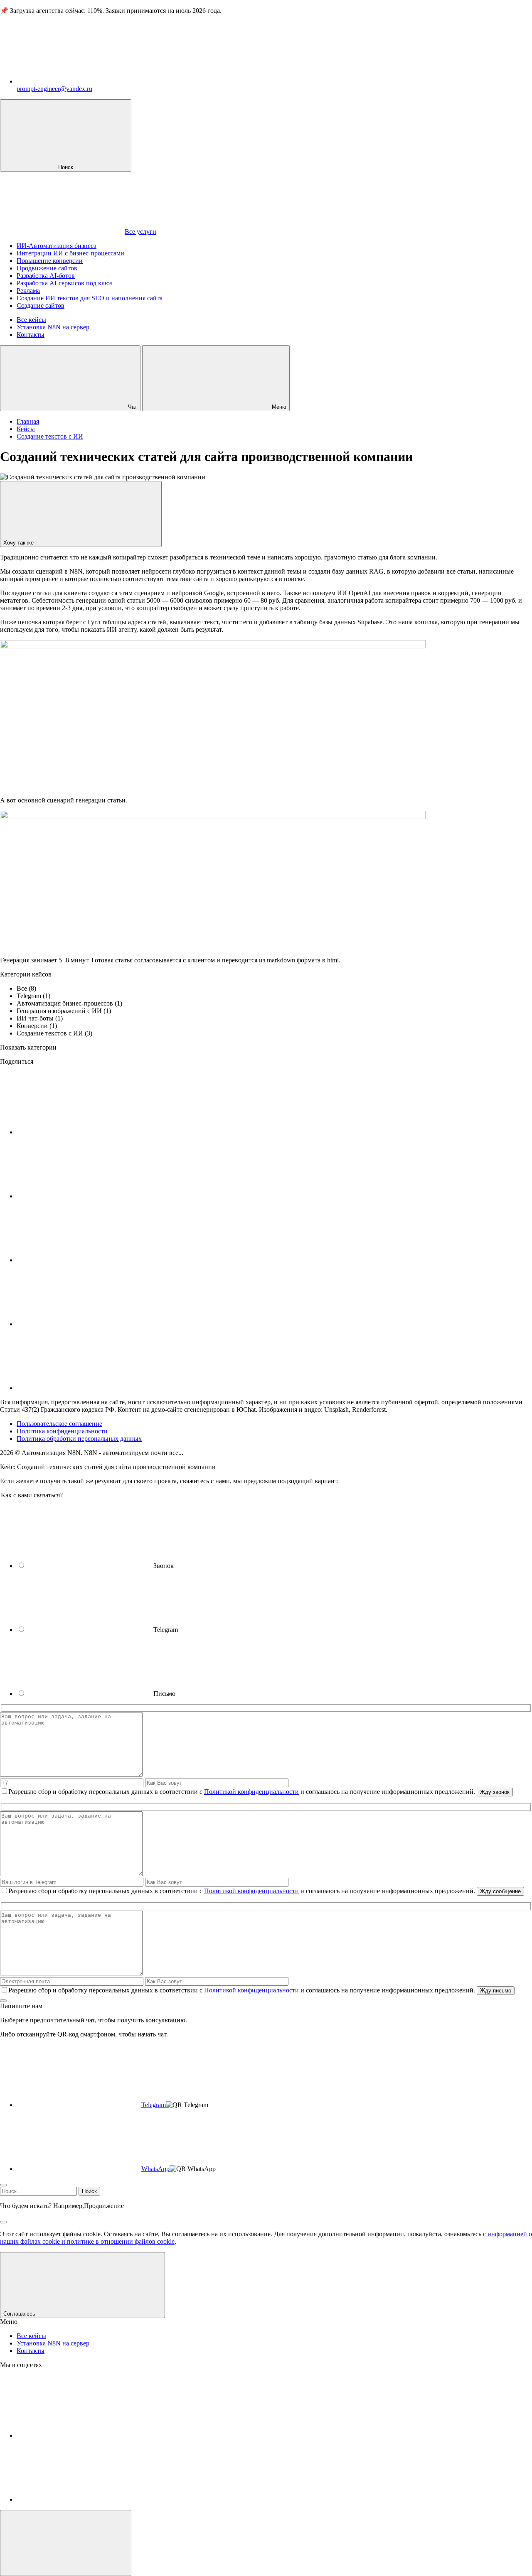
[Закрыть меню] (66, 2543)
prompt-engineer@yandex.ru (54, 89)
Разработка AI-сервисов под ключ (65, 283)
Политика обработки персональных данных (79, 1439)
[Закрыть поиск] (3, 2222)
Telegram (154, 2105)
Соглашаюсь (20, 2314)
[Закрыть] (3, 2001)
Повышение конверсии (50, 261)
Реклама (28, 291)
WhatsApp (155, 2169)
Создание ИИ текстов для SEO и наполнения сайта (90, 298)
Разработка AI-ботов (46, 276)
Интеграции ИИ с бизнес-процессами (70, 253)
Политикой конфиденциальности (251, 1792)
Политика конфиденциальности (62, 1431)
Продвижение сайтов (47, 268)
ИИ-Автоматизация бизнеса (57, 246)
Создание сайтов (41, 305)
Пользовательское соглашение (59, 1424)
